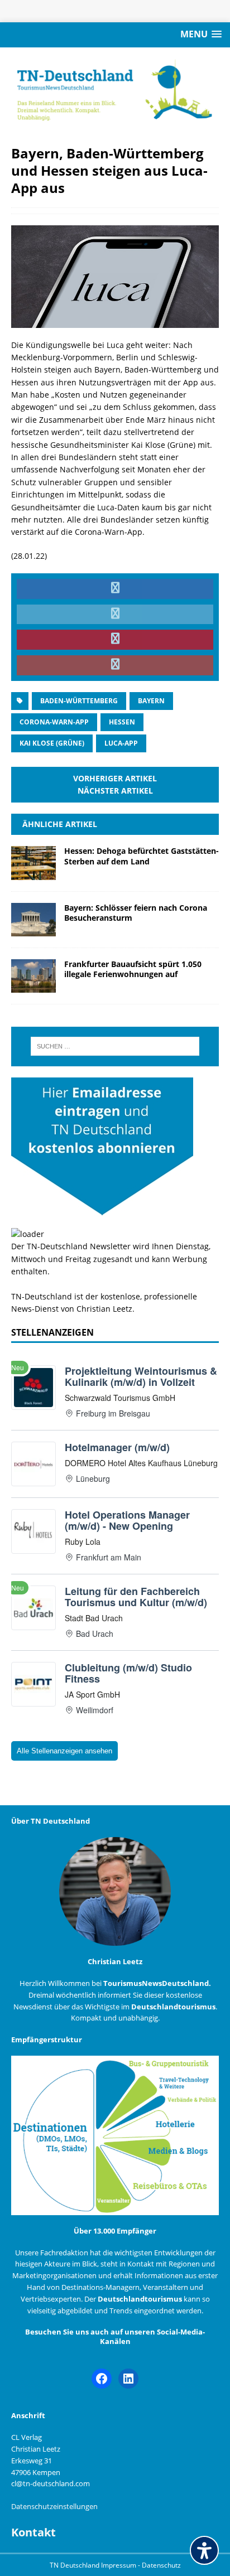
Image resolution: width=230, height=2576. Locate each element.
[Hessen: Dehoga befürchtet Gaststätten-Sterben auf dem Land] (33, 873)
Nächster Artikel (115, 791)
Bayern (151, 701)
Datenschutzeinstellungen (54, 2506)
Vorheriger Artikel (115, 778)
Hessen (122, 722)
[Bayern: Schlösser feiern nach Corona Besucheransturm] (33, 929)
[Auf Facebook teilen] (115, 589)
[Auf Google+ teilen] (115, 665)
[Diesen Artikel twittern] (115, 615)
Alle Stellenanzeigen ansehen (64, 1751)
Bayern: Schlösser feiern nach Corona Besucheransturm (136, 913)
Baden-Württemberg (79, 701)
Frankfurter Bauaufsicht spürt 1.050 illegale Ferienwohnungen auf (133, 969)
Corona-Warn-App (54, 722)
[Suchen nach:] (115, 1046)
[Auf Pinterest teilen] (115, 640)
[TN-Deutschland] (115, 90)
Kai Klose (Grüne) (52, 743)
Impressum (119, 2565)
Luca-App (121, 743)
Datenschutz (161, 2565)
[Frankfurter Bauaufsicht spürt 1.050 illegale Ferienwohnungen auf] (33, 986)
